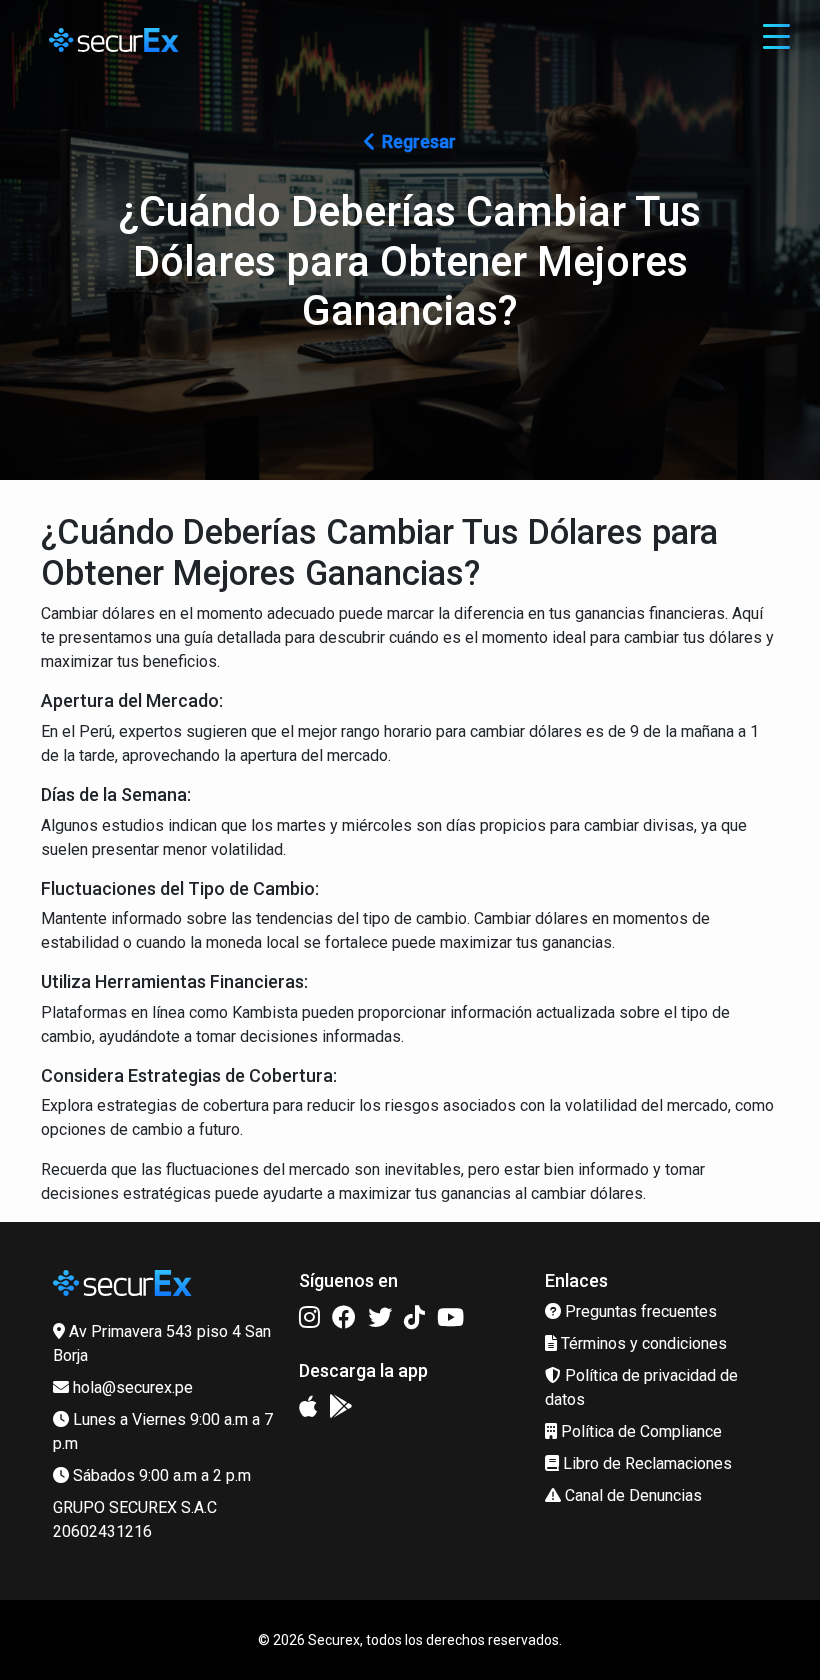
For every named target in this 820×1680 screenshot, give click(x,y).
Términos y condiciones (642, 1343)
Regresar (419, 141)
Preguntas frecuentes (639, 1311)
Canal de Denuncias (631, 1495)
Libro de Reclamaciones (645, 1463)
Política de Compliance (639, 1431)
